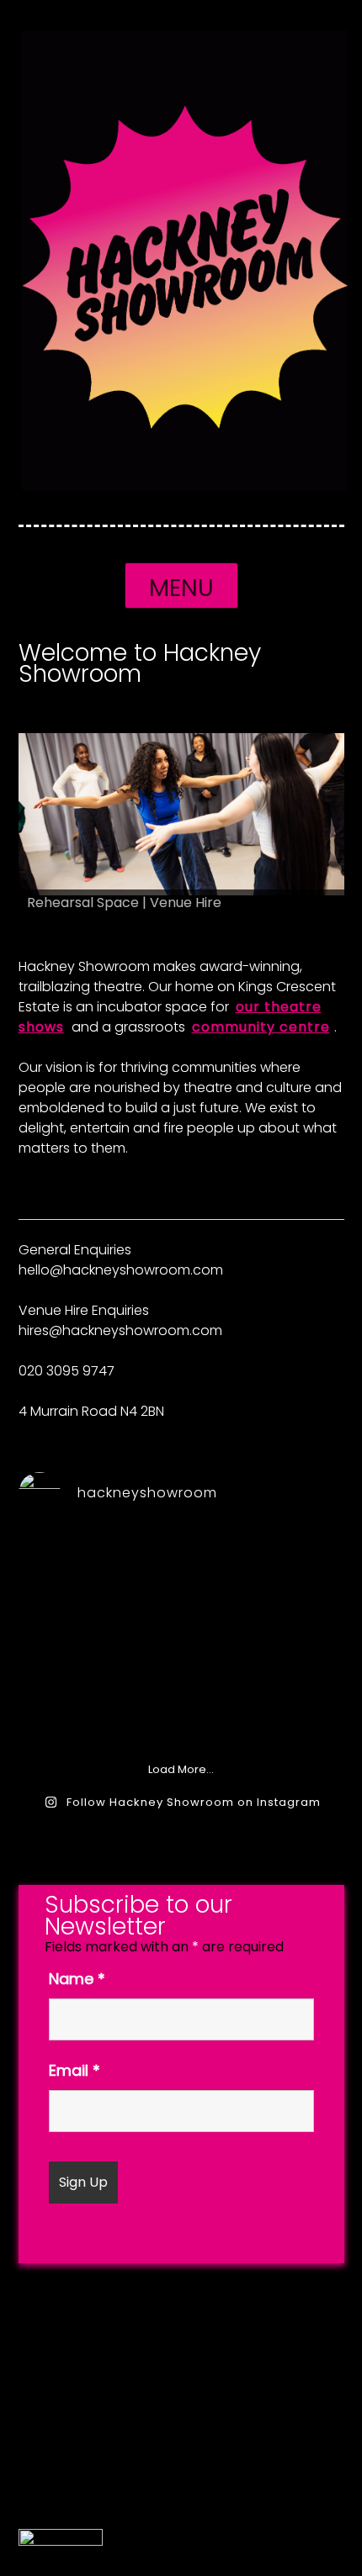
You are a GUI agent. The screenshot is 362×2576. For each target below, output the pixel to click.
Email (75, 2070)
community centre (261, 1027)
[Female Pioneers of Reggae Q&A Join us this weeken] (69, 1583)
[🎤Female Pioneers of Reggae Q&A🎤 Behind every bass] (292, 1583)
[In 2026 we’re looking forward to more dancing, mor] (69, 1713)
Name (77, 1979)
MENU (181, 588)
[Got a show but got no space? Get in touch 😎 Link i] (181, 1583)
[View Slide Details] (181, 815)
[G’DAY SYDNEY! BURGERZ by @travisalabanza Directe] (292, 1648)
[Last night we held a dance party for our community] (181, 1713)
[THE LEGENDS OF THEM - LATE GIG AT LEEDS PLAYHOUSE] (292, 1713)
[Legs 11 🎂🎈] (69, 1648)
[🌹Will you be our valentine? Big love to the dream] (181, 1648)
